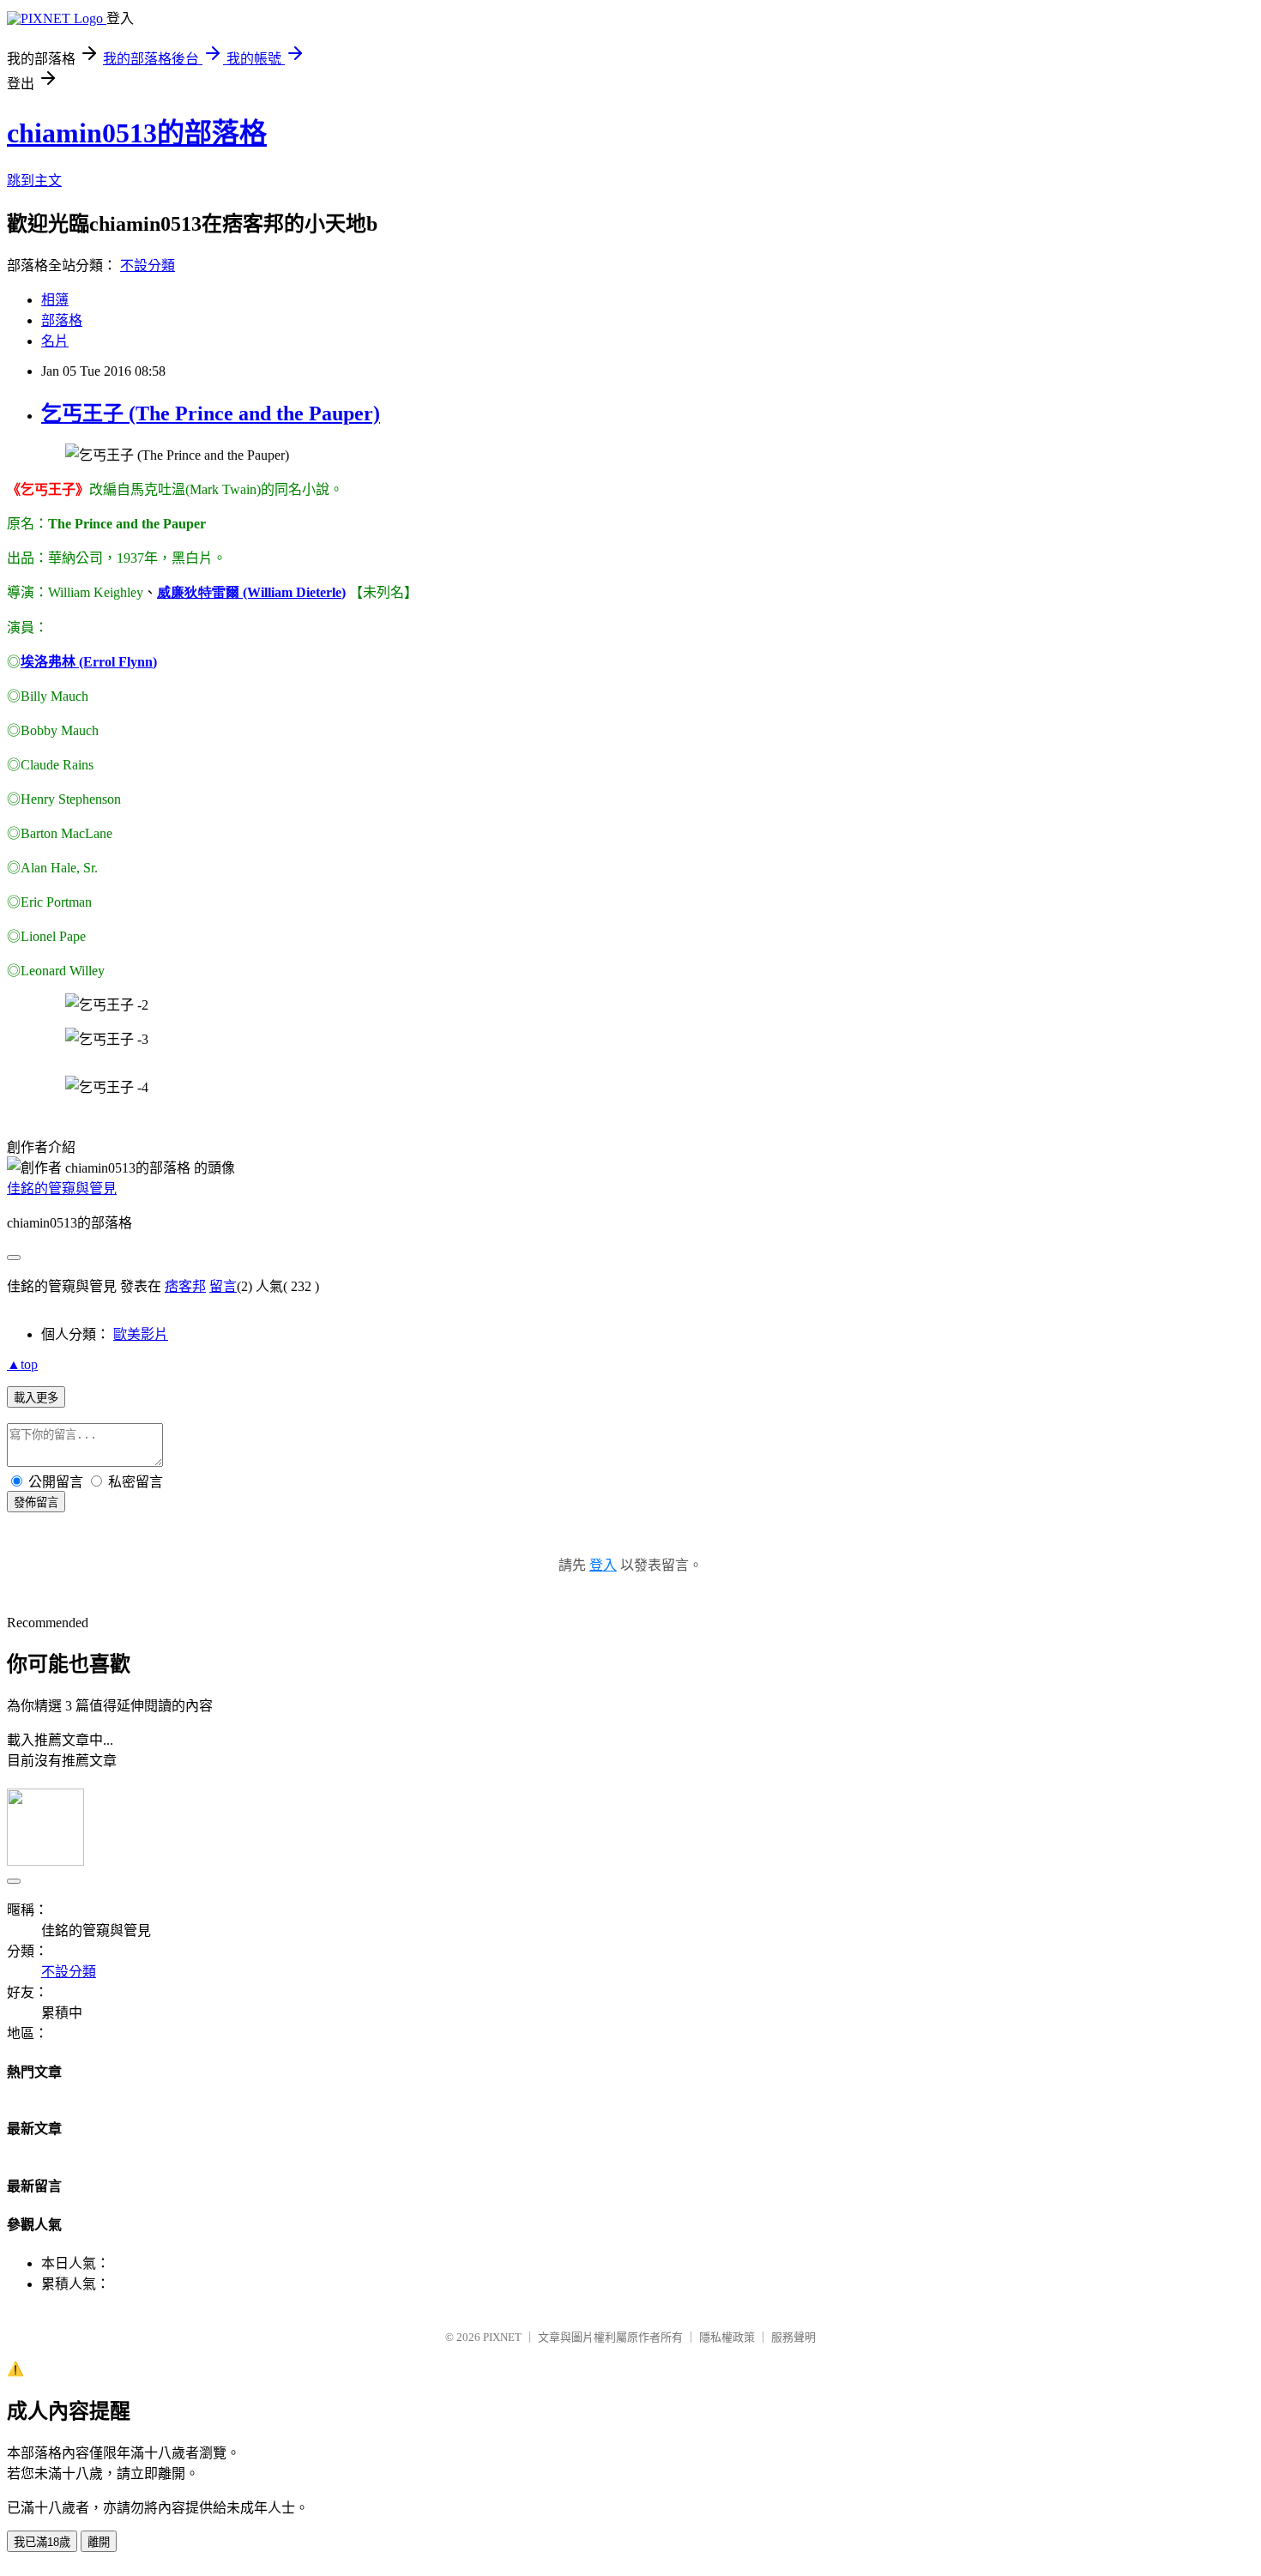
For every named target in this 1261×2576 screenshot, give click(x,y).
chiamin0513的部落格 (137, 133)
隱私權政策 (727, 2337)
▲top (22, 1364)
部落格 (62, 320)
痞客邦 (185, 1286)
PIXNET (502, 2337)
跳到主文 (34, 181)
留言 (223, 1286)
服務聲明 (793, 2337)
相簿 (55, 300)
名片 (55, 341)
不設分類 (148, 265)
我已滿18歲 (42, 2542)
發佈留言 (36, 1502)
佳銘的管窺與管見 (62, 1188)
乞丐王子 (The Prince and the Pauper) (211, 413)
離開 (99, 2542)
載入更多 (36, 1398)
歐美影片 (141, 1334)
